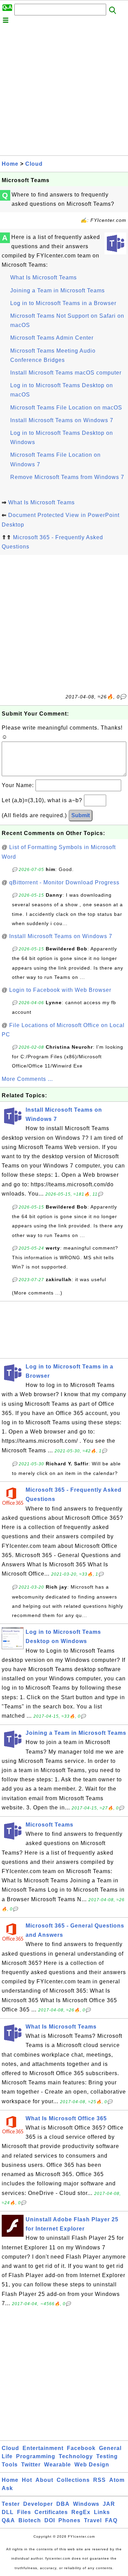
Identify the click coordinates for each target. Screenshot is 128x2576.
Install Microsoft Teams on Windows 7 (62, 420)
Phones (69, 2520)
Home (10, 164)
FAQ (111, 2520)
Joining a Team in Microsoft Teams (58, 291)
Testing (107, 2456)
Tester (11, 2504)
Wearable (58, 2465)
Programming (36, 2456)
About (44, 2480)
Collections (73, 2480)
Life (7, 2456)
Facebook (81, 2448)
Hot (27, 2480)
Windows (86, 2504)
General (110, 2448)
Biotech (30, 2520)
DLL (8, 2512)
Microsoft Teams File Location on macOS (66, 408)
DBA (63, 2504)
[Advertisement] (64, 91)
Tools (10, 2465)
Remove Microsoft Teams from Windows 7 (67, 477)
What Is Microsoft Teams (44, 277)
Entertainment (43, 2448)
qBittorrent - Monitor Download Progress (64, 882)
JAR (109, 2504)
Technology (76, 2456)
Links (102, 2512)
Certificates (51, 2512)
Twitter (31, 2465)
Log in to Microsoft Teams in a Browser (63, 303)
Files (24, 2512)
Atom (117, 2480)
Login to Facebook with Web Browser (60, 990)
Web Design (92, 2465)
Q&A (8, 2520)
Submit (81, 815)
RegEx (81, 2512)
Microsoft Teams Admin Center (52, 338)
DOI (50, 2520)
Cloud (34, 164)
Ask (7, 2488)
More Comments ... (27, 1079)
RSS (99, 2480)
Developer (38, 2504)
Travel (93, 2520)
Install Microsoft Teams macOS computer (66, 373)
